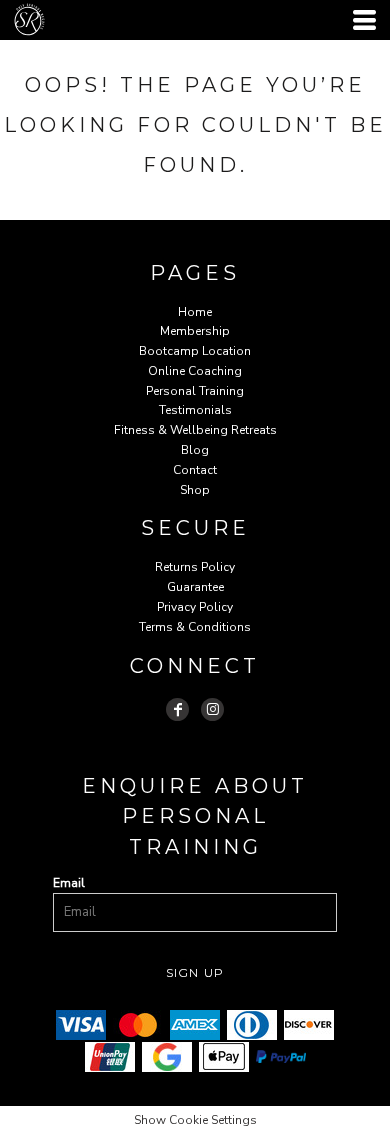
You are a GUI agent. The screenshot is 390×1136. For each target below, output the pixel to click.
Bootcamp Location (195, 351)
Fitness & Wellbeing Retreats (195, 430)
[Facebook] (177, 709)
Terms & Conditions (195, 627)
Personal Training (195, 391)
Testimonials (195, 410)
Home (195, 312)
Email (69, 883)
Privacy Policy (195, 607)
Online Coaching (195, 371)
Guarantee (195, 587)
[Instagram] (212, 709)
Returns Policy (195, 567)
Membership (195, 331)
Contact (195, 470)
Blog (195, 450)
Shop (195, 490)
